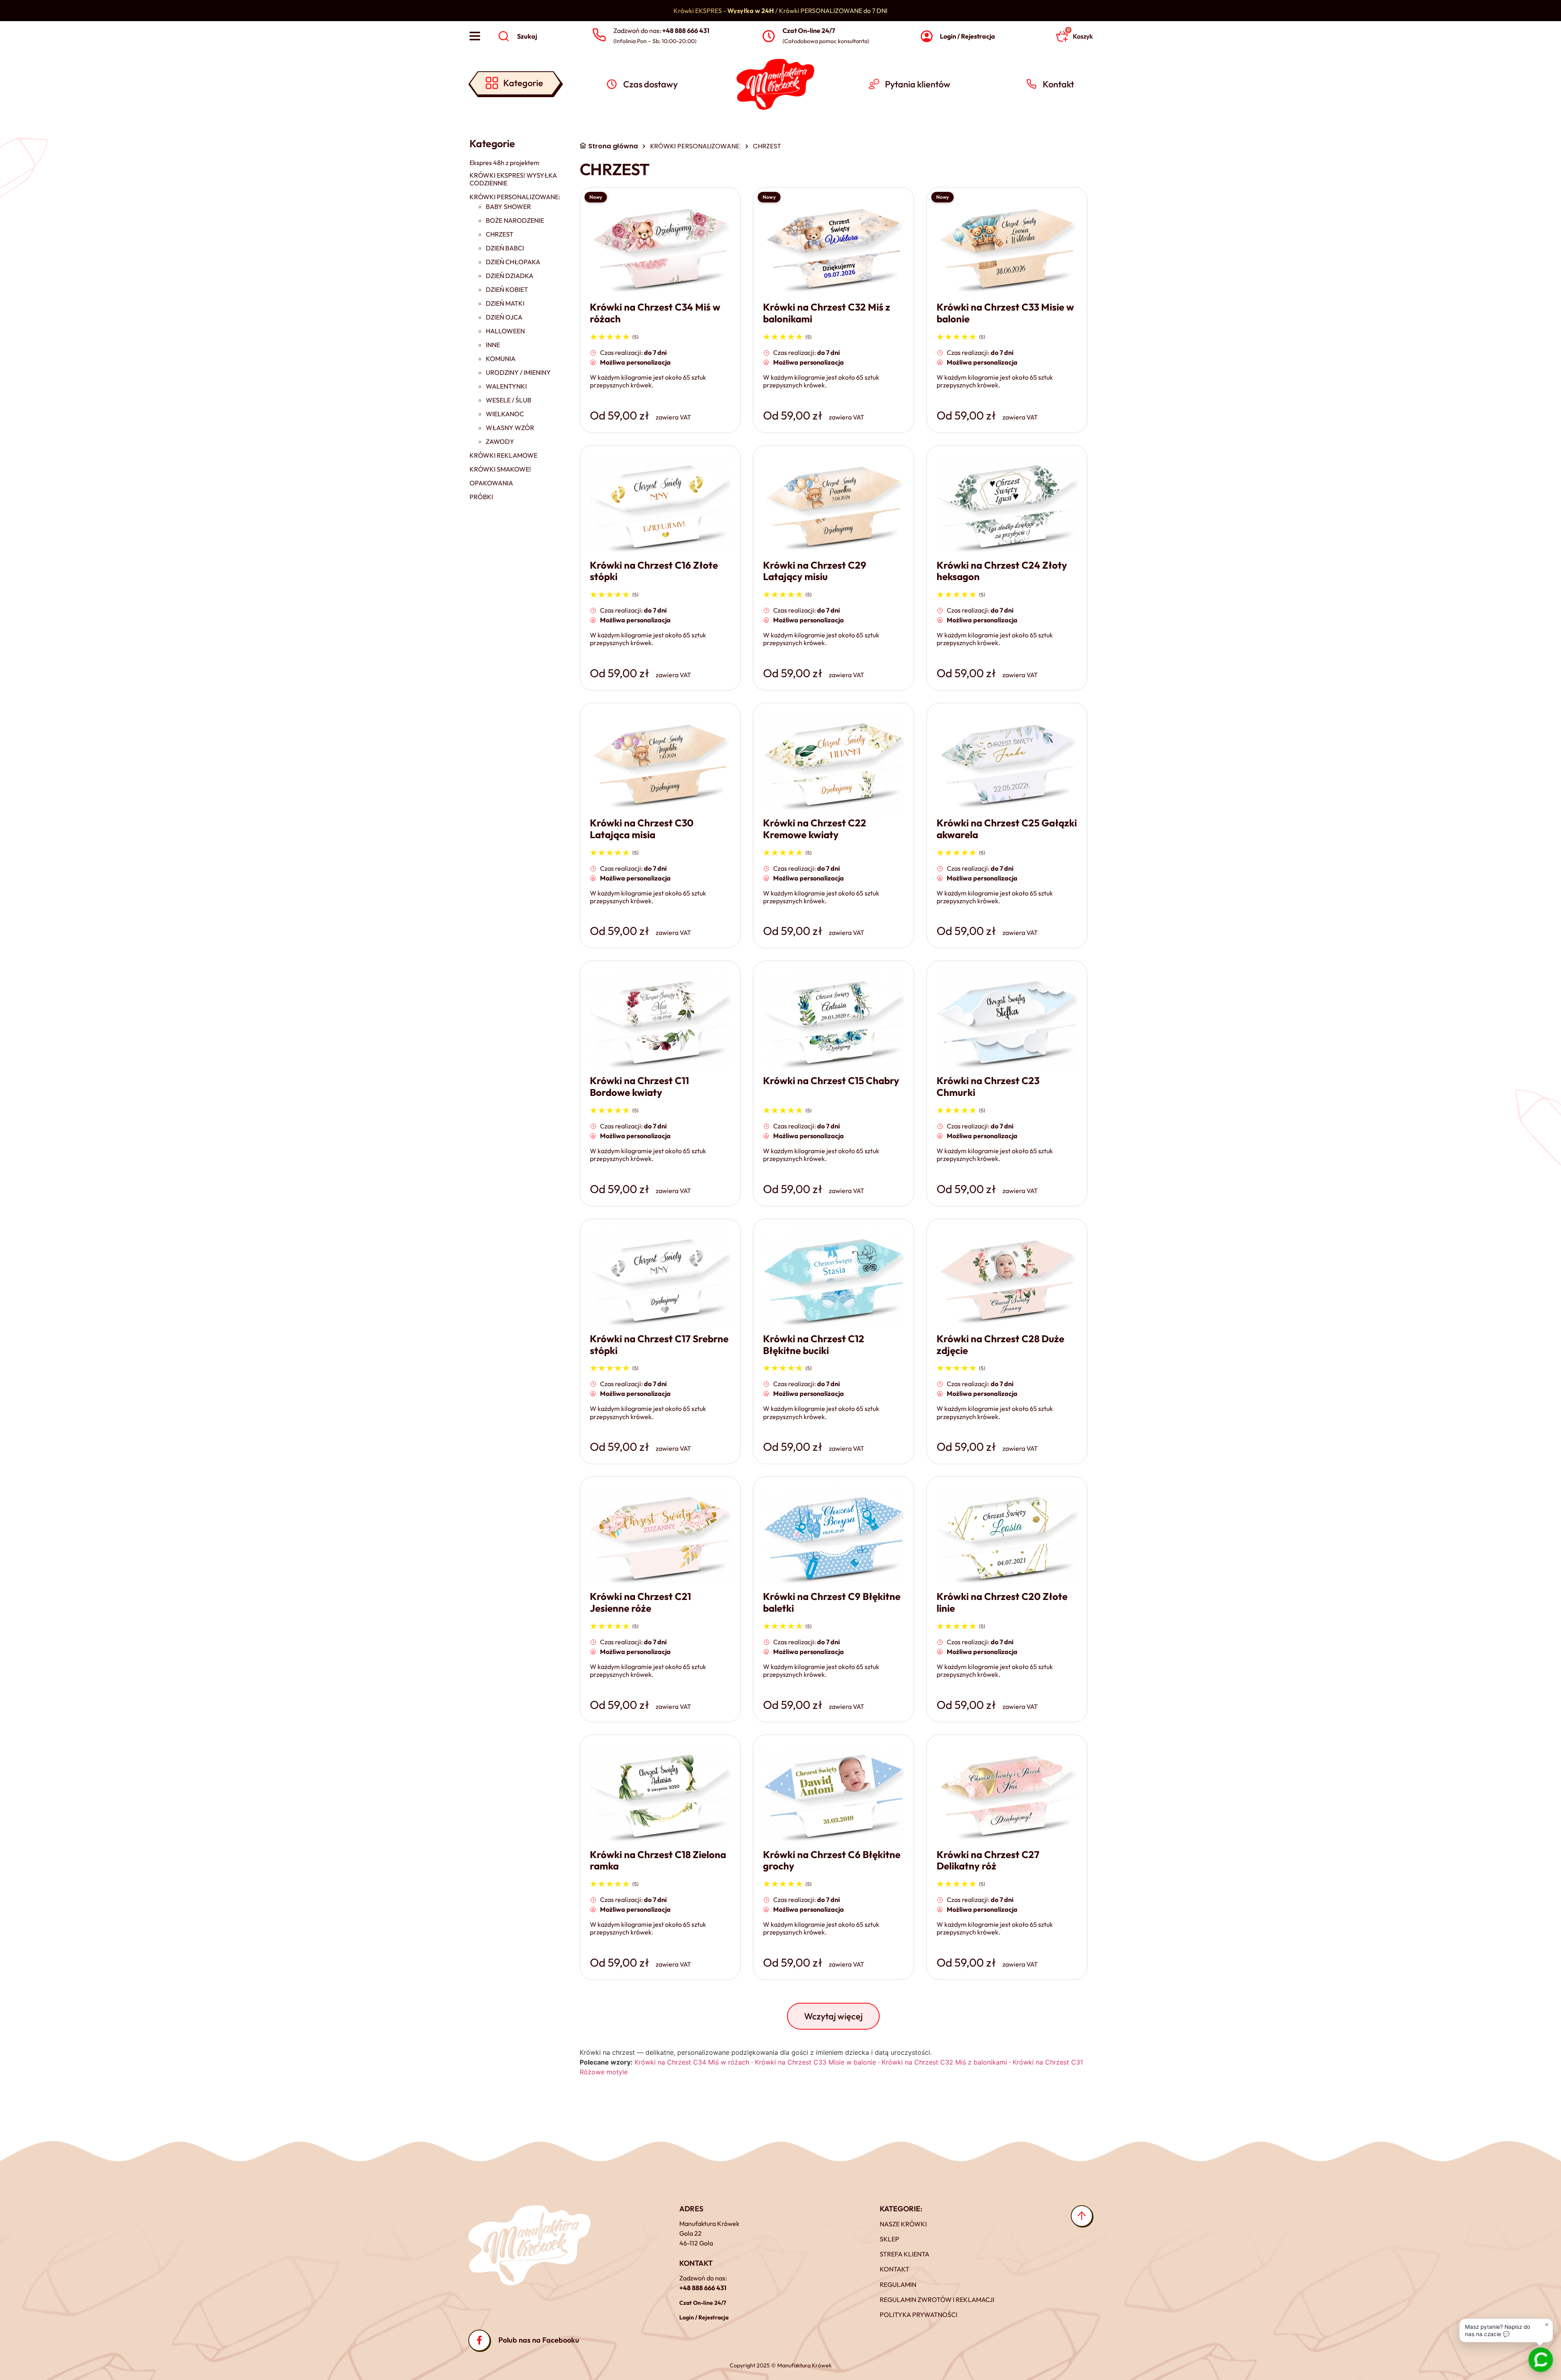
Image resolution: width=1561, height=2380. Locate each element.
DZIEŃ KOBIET (507, 290)
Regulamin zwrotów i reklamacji (937, 2300)
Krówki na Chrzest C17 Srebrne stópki (659, 1344)
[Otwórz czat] (1541, 2360)
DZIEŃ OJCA (504, 317)
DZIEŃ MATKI (505, 303)
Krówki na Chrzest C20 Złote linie (1002, 1602)
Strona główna (613, 146)
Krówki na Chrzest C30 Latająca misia (642, 829)
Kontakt (895, 2269)
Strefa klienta (904, 2254)
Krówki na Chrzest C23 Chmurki (988, 1086)
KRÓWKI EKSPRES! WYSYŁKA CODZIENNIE (513, 179)
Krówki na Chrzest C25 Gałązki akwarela (1007, 829)
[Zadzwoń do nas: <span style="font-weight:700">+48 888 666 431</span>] (599, 35)
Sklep (889, 2239)
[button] (833, 2016)
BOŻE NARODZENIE (515, 221)
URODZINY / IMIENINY (518, 373)
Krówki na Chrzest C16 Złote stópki (654, 571)
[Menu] (475, 36)
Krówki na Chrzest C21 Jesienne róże (640, 1602)
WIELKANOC (505, 414)
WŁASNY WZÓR (510, 428)
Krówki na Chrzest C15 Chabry (831, 1080)
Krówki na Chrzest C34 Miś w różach (655, 313)
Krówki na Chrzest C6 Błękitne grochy (832, 1860)
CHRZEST (500, 234)
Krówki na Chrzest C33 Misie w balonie (1005, 313)
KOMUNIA (501, 359)
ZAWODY (500, 442)
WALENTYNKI (506, 386)
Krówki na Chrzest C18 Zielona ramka (658, 1860)
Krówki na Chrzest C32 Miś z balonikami (827, 313)
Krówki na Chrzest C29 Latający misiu (815, 571)
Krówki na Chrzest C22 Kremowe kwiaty (815, 829)
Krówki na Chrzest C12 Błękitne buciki (814, 1344)
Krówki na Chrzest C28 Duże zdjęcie (1000, 1344)
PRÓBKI (481, 497)
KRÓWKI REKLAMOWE (503, 455)
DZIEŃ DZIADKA (510, 276)
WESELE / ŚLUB (509, 400)
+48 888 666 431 (703, 2288)
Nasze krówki (903, 2224)
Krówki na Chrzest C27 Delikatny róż (988, 1860)
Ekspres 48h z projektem (504, 163)
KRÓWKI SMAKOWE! (500, 469)
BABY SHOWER (508, 207)
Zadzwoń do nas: (661, 30)
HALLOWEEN (505, 331)
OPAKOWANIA (491, 483)
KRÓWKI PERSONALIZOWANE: (515, 197)
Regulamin (898, 2284)
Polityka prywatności (919, 2315)
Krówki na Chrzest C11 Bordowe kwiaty (639, 1086)
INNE (493, 345)
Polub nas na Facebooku (539, 2340)
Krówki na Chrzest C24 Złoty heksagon (1002, 571)
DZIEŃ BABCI (505, 248)
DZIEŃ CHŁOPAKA (513, 262)
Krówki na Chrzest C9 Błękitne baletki (832, 1602)
